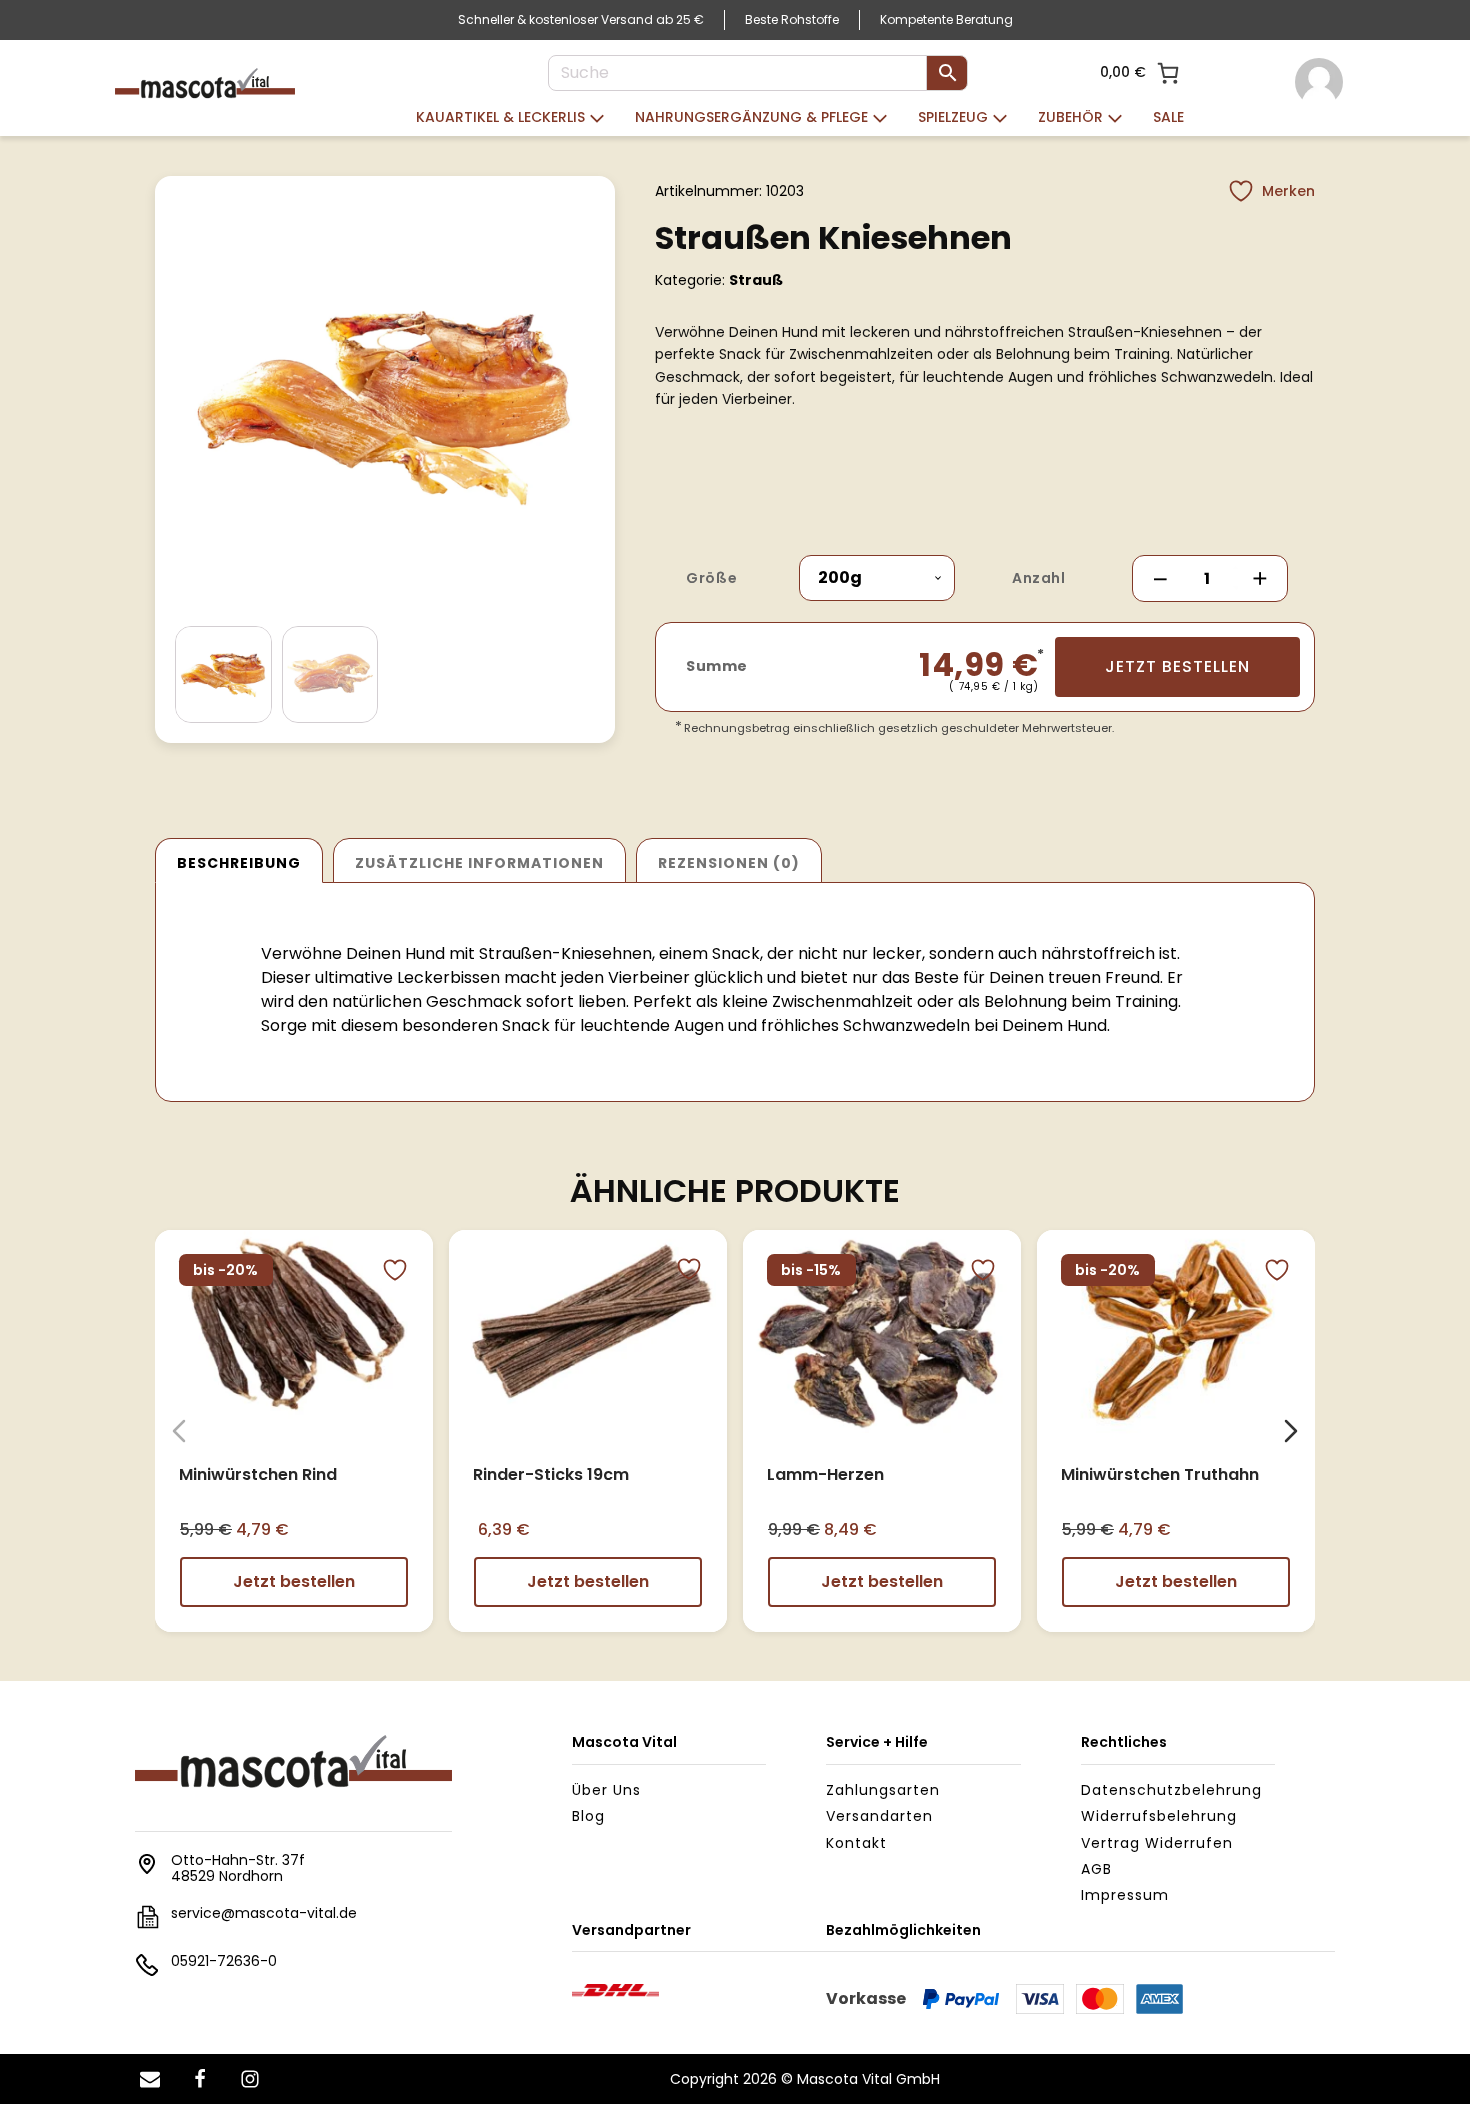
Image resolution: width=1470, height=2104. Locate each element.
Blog (588, 1816)
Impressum (1125, 1895)
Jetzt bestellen (1177, 666)
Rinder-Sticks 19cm (551, 1473)
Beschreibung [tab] (239, 863)
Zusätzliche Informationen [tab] (479, 863)
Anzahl (1038, 578)
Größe (711, 578)
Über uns (606, 1790)
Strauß (756, 280)
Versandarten (879, 1816)
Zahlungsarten (883, 1790)
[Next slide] (1291, 1431)
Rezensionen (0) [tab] (729, 863)
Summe (717, 666)
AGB (1096, 1869)
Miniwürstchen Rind (258, 1473)
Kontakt (856, 1843)
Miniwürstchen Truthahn (1160, 1473)
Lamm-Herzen (825, 1473)
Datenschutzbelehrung (1171, 1790)
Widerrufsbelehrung (1159, 1816)
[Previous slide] (179, 1431)
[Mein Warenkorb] (1168, 73)
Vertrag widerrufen (1157, 1843)
